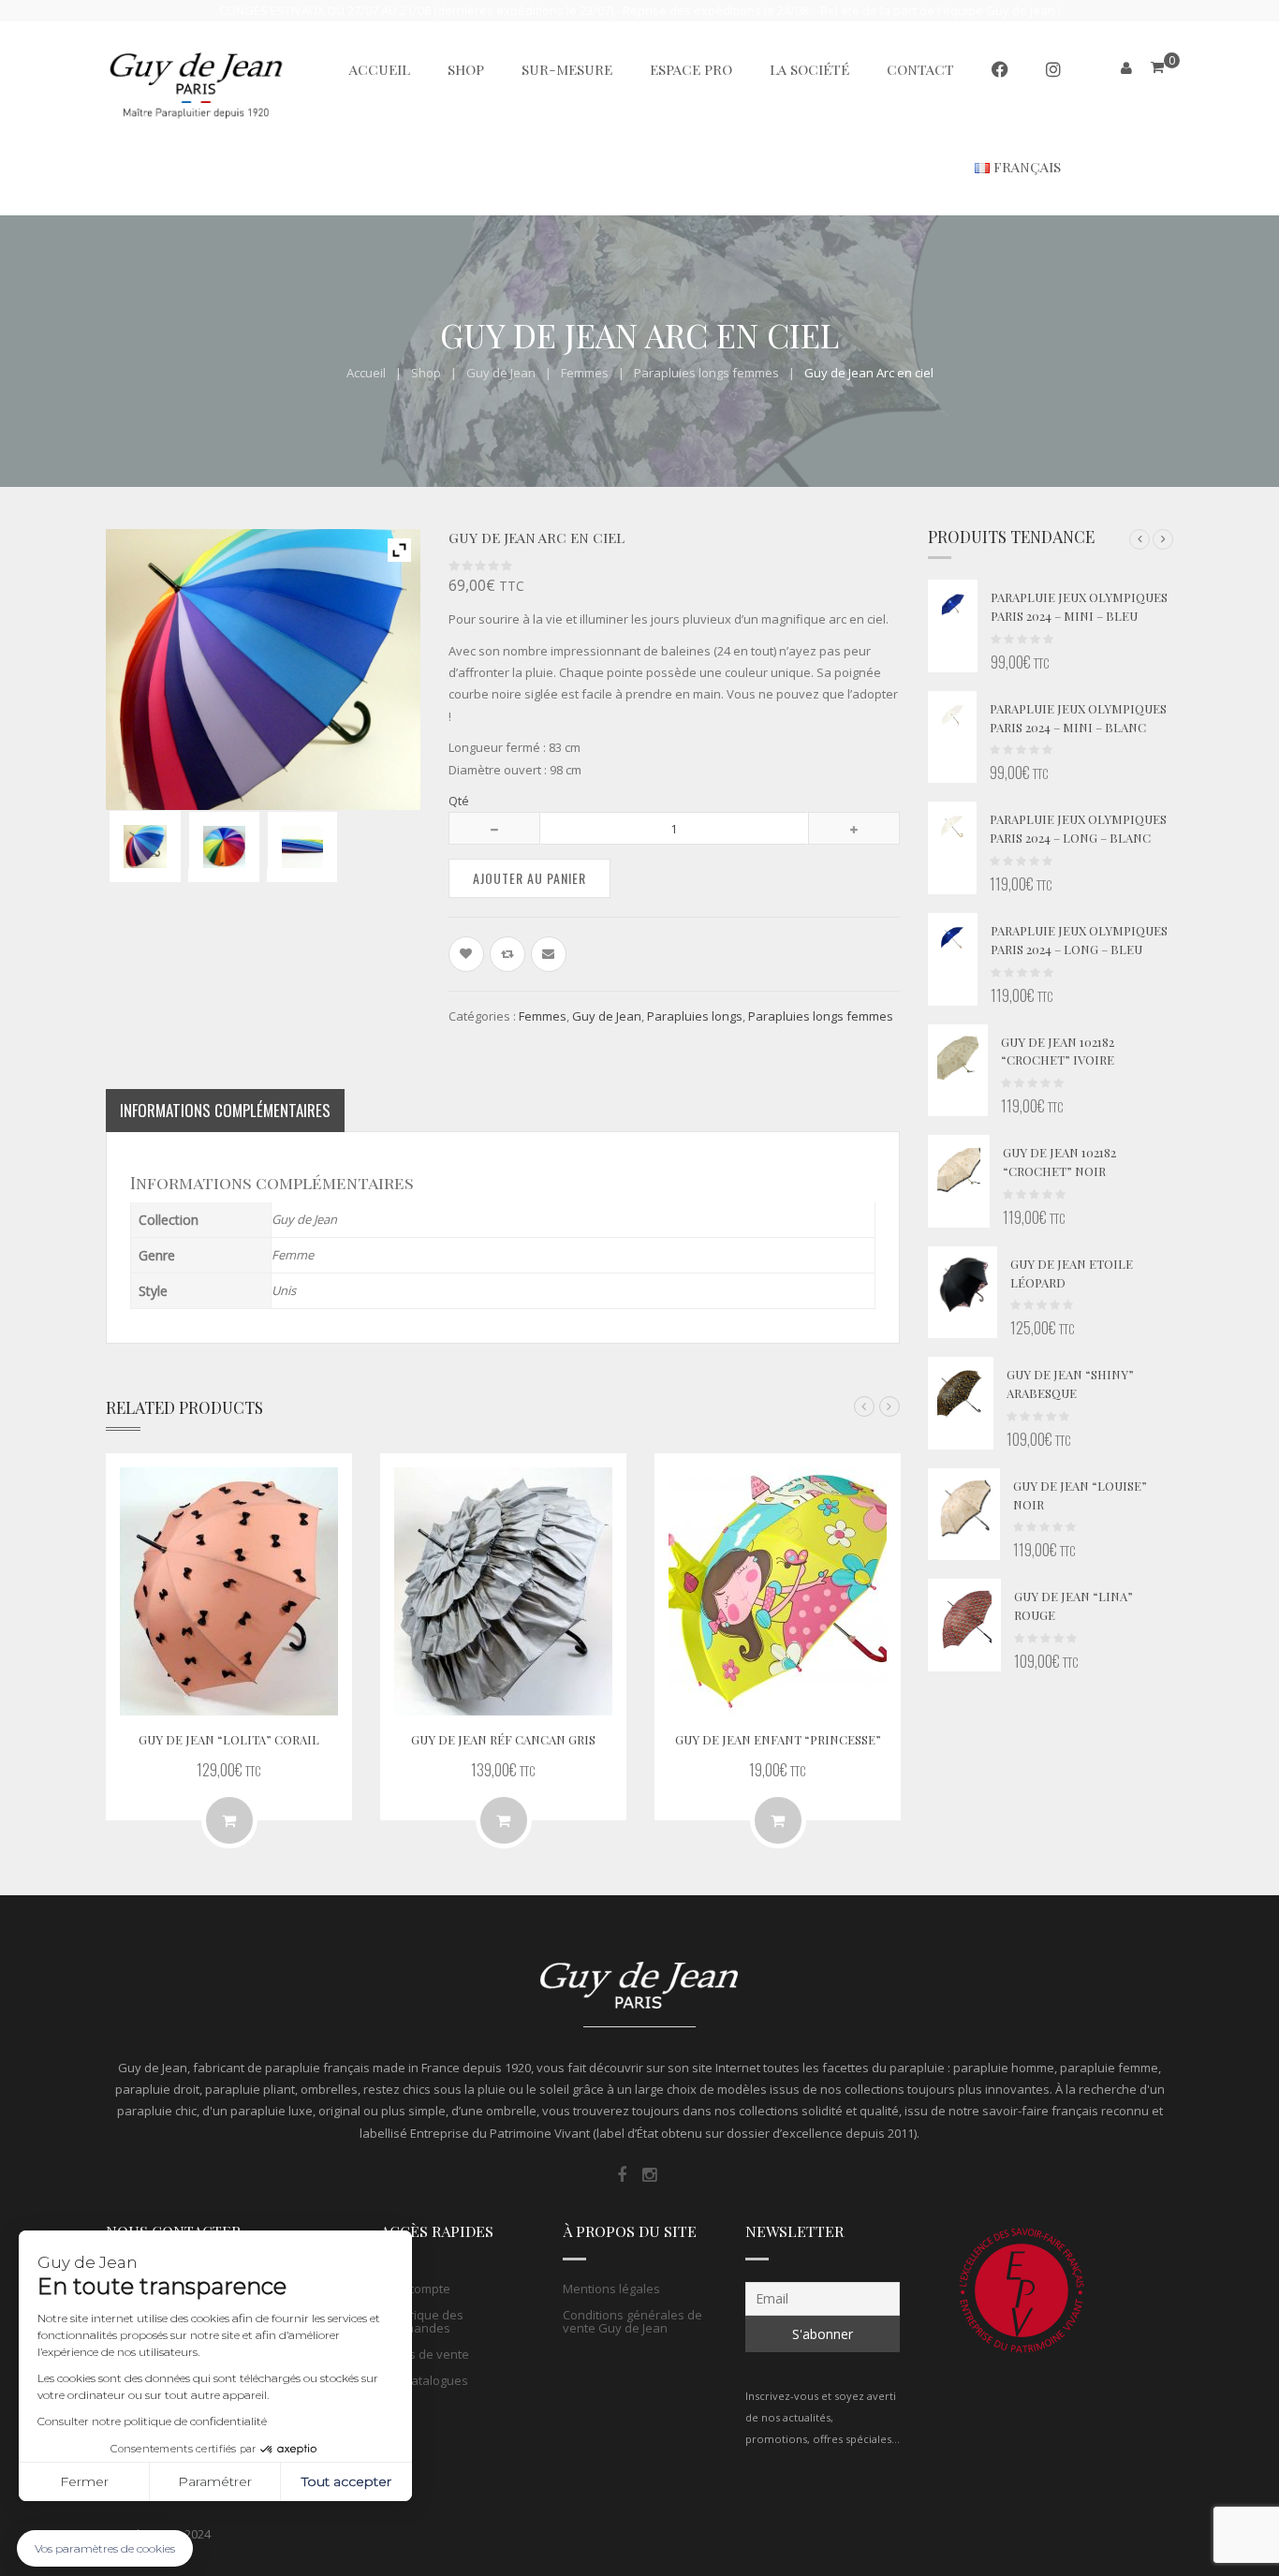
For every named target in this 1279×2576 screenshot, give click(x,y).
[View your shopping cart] (1157, 67)
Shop (426, 373)
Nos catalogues (424, 2380)
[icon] (622, 2175)
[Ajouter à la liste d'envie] (466, 954)
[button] (1139, 539)
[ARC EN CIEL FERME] (302, 847)
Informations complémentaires (225, 1110)
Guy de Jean (501, 373)
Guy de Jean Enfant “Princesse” (778, 1739)
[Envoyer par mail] (549, 954)
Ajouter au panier (529, 878)
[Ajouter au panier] (229, 1820)
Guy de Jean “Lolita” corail (229, 1739)
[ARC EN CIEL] (145, 846)
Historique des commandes (422, 2321)
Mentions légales (611, 2289)
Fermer (84, 2481)
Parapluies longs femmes (706, 373)
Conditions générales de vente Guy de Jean (632, 2321)
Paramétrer (215, 2481)
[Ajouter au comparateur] (507, 954)
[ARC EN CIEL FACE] (224, 847)
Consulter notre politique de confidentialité (152, 2421)
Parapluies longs (695, 1016)
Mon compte (415, 2289)
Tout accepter (346, 2481)
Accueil (366, 373)
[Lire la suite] (504, 1820)
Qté (459, 801)
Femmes (585, 373)
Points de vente (425, 2354)
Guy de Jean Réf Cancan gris (503, 1739)
